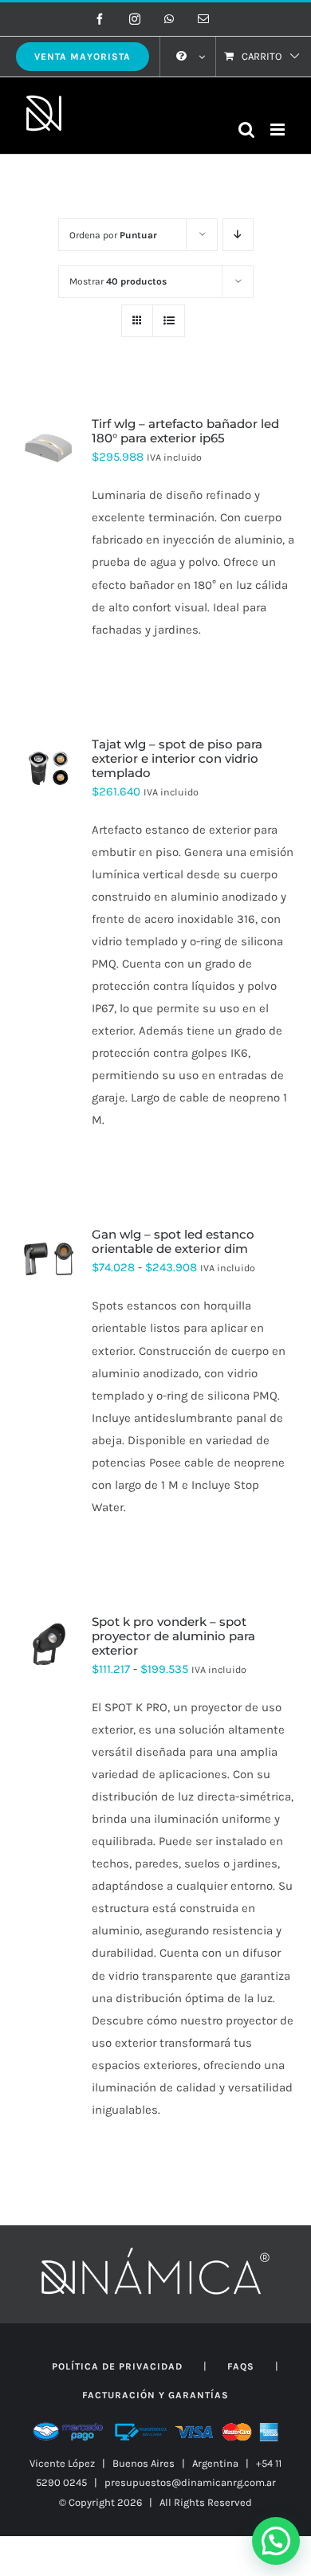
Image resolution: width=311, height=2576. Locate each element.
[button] (276, 2541)
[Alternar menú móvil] (279, 130)
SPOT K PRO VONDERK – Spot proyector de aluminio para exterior (173, 1636)
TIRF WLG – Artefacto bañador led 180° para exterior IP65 (185, 431)
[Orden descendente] (238, 235)
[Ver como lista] (169, 321)
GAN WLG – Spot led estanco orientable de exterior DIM (173, 1241)
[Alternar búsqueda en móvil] (246, 130)
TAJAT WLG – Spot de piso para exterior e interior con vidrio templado (177, 758)
